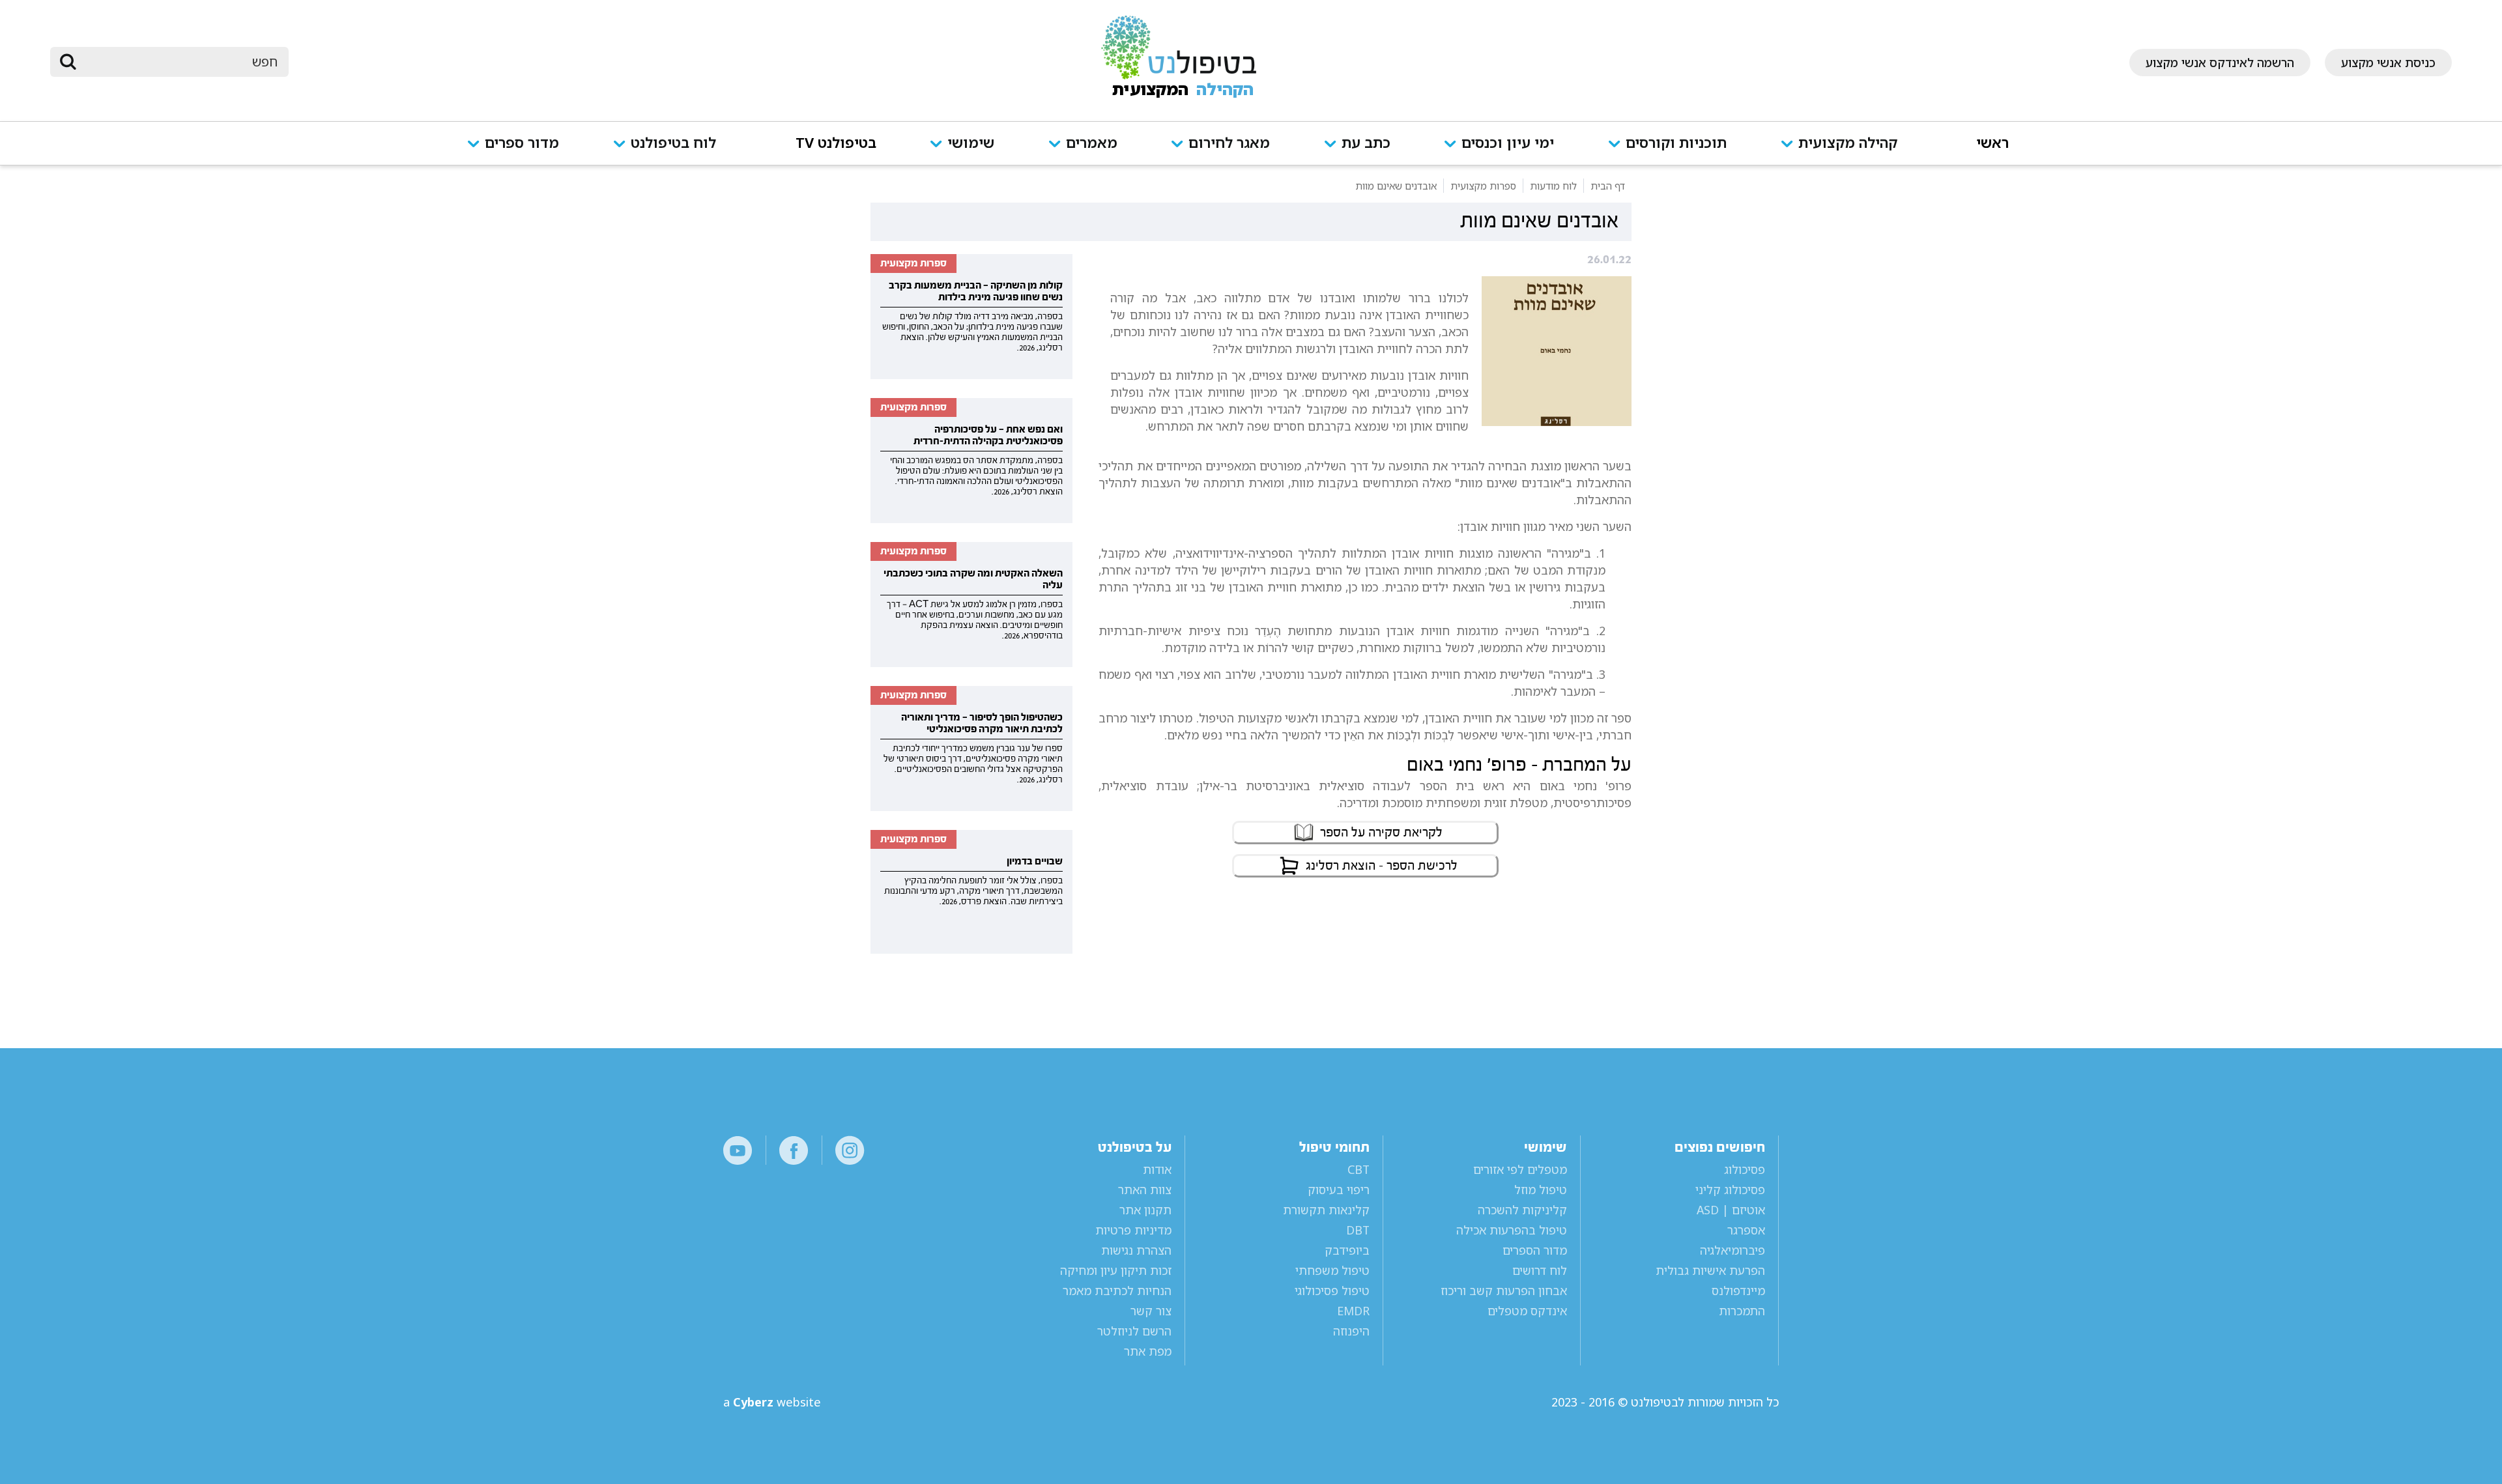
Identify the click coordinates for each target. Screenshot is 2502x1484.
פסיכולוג (1745, 1169)
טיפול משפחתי (1332, 1270)
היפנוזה (1351, 1331)
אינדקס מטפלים (1527, 1311)
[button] (1852, 151)
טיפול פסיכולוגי (1332, 1291)
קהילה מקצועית (1848, 144)
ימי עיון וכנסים (1508, 144)
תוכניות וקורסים (1676, 144)
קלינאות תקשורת (1326, 1210)
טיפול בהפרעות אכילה (1512, 1230)
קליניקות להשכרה (1522, 1210)
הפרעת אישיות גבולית (1710, 1270)
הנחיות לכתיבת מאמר (1117, 1291)
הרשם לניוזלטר (1134, 1331)
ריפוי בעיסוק (1338, 1190)
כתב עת (1366, 144)
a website (772, 1402)
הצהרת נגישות (1136, 1250)
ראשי (1992, 144)
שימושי (971, 144)
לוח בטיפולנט (673, 144)
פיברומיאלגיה (1733, 1250)
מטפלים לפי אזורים (1520, 1169)
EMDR (1353, 1311)
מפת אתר (1148, 1351)
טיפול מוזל (1541, 1190)
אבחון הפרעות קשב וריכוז (1504, 1291)
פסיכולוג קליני (1730, 1190)
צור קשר (1151, 1311)
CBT (1358, 1169)
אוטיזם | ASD (1731, 1210)
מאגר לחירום (1229, 144)
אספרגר (1746, 1230)
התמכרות (1742, 1311)
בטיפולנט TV (836, 144)
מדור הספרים (1535, 1250)
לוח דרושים (1540, 1270)
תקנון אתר (1145, 1210)
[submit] (68, 62)
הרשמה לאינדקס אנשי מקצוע (2220, 63)
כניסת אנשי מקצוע (2388, 63)
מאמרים (1092, 144)
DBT (1358, 1230)
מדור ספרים (522, 144)
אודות (1157, 1169)
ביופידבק (1347, 1250)
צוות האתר (1145, 1190)
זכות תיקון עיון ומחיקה (1116, 1270)
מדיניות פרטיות (1133, 1230)
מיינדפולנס (1738, 1291)
